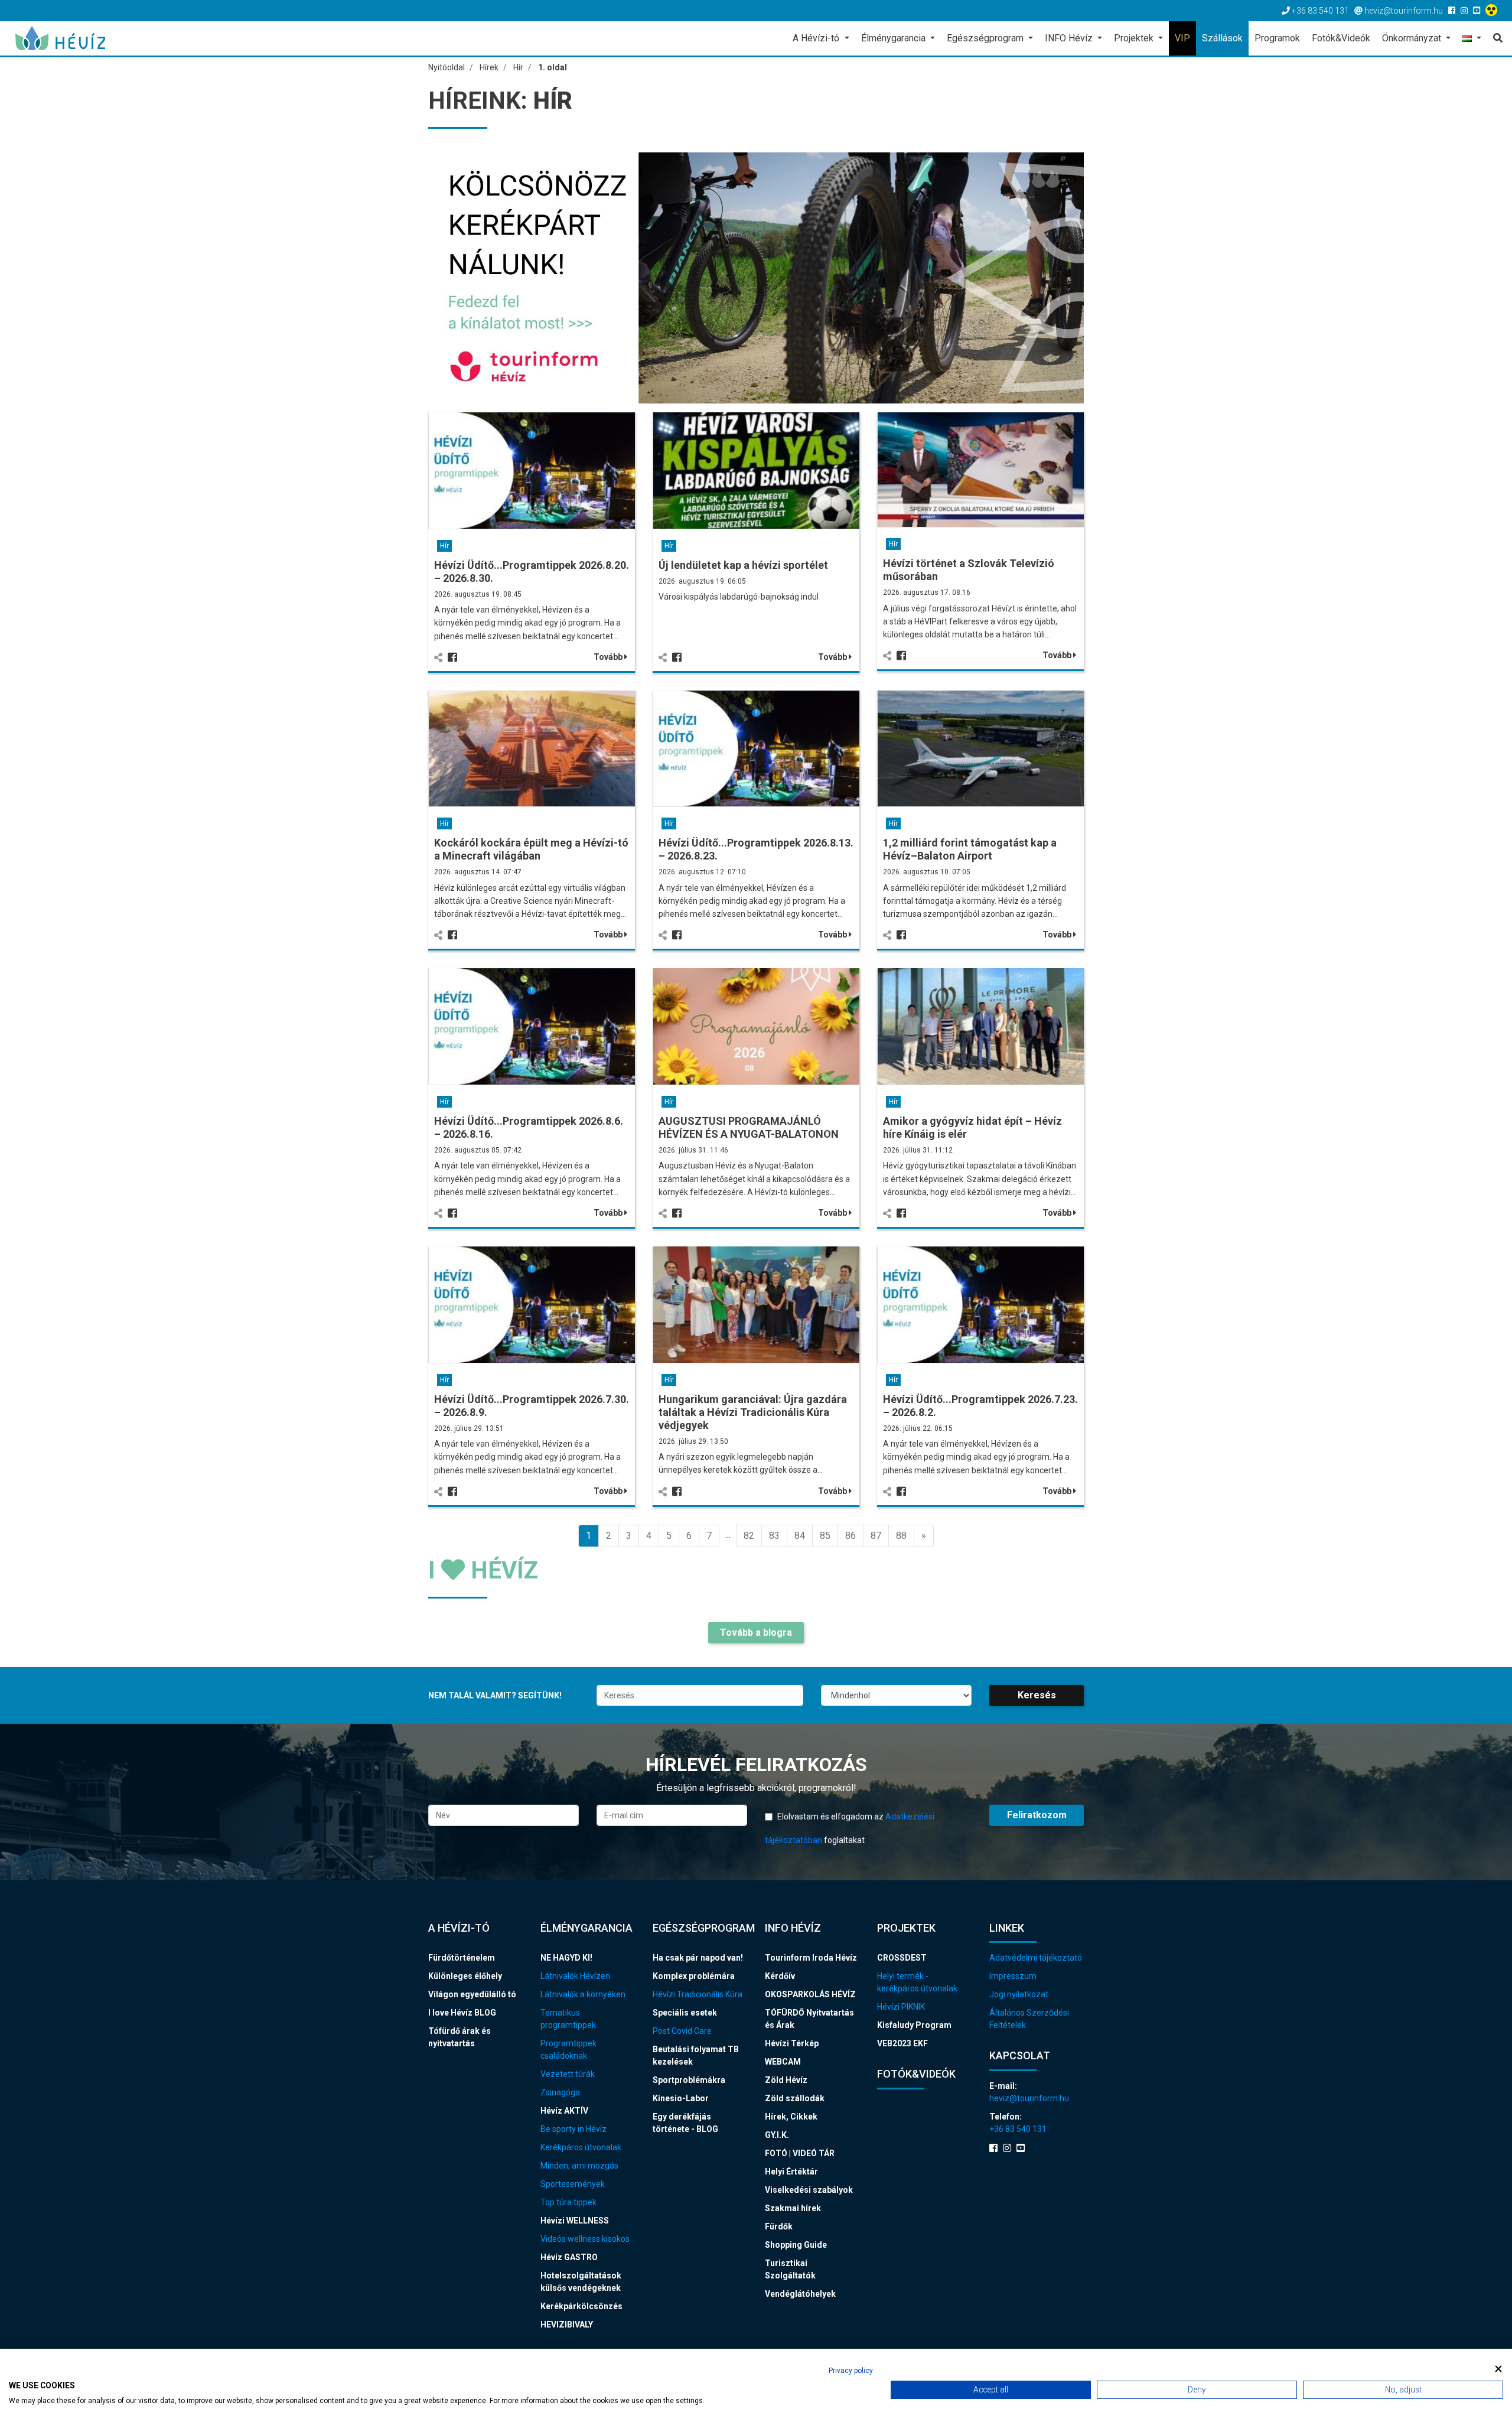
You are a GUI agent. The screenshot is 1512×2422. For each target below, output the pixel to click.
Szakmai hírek (793, 2208)
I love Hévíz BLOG (462, 2013)
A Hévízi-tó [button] (817, 38)
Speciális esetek (685, 2013)
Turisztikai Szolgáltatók (790, 2269)
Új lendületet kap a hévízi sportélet (743, 565)
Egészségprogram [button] (986, 38)
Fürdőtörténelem (462, 1958)
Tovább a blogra (756, 1632)
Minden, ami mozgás (579, 2166)
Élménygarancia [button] (895, 38)
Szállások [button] (1222, 38)
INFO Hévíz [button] (1070, 38)
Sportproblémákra (689, 2080)
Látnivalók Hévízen (575, 1976)
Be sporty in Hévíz (573, 2129)
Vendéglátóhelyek (800, 2294)
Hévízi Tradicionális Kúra (698, 1994)
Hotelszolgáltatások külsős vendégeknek (581, 2282)
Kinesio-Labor (681, 2098)
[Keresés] (1495, 38)
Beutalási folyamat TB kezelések (696, 2055)
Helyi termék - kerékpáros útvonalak (917, 1982)
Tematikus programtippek (568, 2019)
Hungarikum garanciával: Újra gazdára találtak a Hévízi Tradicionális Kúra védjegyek (753, 1412)
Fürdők (779, 2226)
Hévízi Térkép (792, 2043)
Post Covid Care (682, 2031)
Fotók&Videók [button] (1341, 38)
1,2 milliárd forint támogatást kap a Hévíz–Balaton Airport (970, 849)
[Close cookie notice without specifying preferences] (1498, 2369)
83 (774, 1536)
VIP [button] (1182, 38)
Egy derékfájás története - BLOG (685, 2123)
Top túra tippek (568, 2202)
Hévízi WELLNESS (575, 2221)
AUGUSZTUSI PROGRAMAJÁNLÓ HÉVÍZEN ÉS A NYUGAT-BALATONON (749, 1127)
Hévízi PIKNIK (901, 2007)
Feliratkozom (1037, 1815)
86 (850, 1536)
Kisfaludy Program (914, 2025)
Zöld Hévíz (786, 2080)
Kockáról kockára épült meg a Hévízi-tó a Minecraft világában (531, 849)
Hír (444, 546)
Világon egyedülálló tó (472, 1994)
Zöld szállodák (795, 2098)
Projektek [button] (1135, 38)
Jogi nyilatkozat (1019, 1994)
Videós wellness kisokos (585, 2239)
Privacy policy (851, 2371)
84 (800, 1536)
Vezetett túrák (568, 2074)
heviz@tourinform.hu (1029, 2098)
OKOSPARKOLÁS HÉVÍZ (810, 1994)
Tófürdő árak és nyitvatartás (460, 2037)
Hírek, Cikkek (791, 2117)
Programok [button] (1277, 38)
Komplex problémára (694, 1976)
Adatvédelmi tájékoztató (1036, 1958)
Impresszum (1013, 1976)
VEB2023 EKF (902, 2043)
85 (825, 1536)
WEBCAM (783, 2062)
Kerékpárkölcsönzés (581, 2306)
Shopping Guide (796, 2245)
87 (876, 1536)
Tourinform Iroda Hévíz (811, 1958)
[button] (1472, 39)
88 (901, 1536)
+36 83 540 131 (1018, 2129)
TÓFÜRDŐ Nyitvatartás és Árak (809, 2019)
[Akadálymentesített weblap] (1493, 11)
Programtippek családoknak (568, 2050)
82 (749, 1536)
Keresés (1037, 1695)
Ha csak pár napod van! (698, 1958)
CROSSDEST (902, 1958)
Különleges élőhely (465, 1976)
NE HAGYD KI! (566, 1958)
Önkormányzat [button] (1413, 38)
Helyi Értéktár (791, 2172)
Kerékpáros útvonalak (581, 2147)
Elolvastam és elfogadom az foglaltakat (850, 1828)
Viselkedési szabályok (809, 2190)
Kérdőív (780, 1976)
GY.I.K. (777, 2135)
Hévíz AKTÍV (564, 2111)
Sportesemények (573, 2184)
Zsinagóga (560, 2092)
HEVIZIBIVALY (567, 2325)
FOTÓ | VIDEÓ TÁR (800, 2153)
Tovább (609, 657)
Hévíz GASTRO (569, 2257)
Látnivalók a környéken (583, 1994)
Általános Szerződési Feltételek (1029, 2019)
